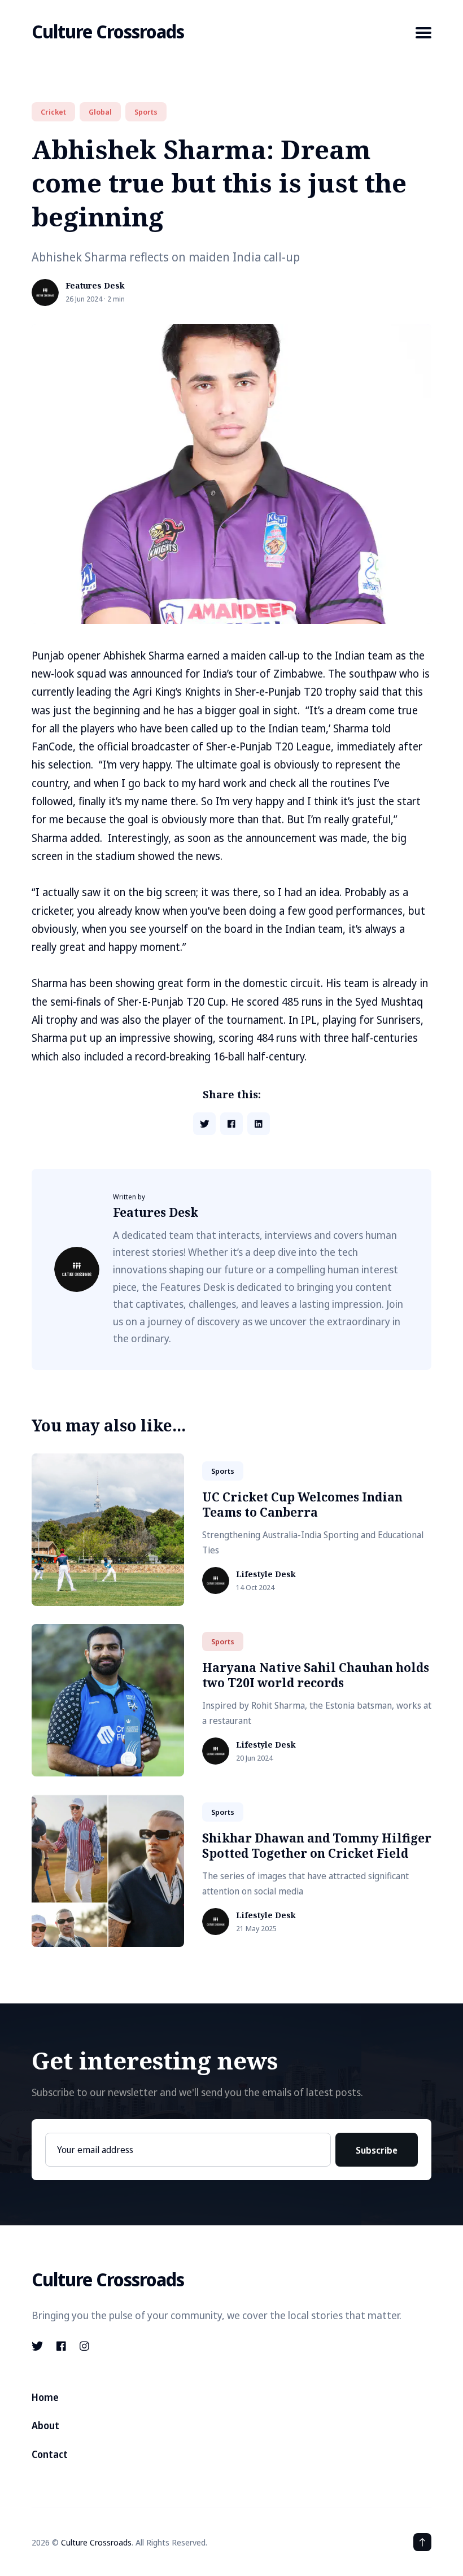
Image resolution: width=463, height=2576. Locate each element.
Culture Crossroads (108, 31)
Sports (146, 112)
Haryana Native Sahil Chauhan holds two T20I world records (316, 1675)
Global (100, 112)
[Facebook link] (61, 2346)
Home (45, 2397)
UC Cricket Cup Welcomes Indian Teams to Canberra (302, 1505)
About (45, 2426)
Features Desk (95, 286)
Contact (50, 2454)
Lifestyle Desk (266, 1575)
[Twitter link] (38, 2346)
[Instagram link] (84, 2346)
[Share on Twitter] (204, 1124)
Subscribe (377, 2150)
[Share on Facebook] (231, 1124)
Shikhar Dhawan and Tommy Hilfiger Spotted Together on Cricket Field (317, 1846)
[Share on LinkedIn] (259, 1124)
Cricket (53, 112)
